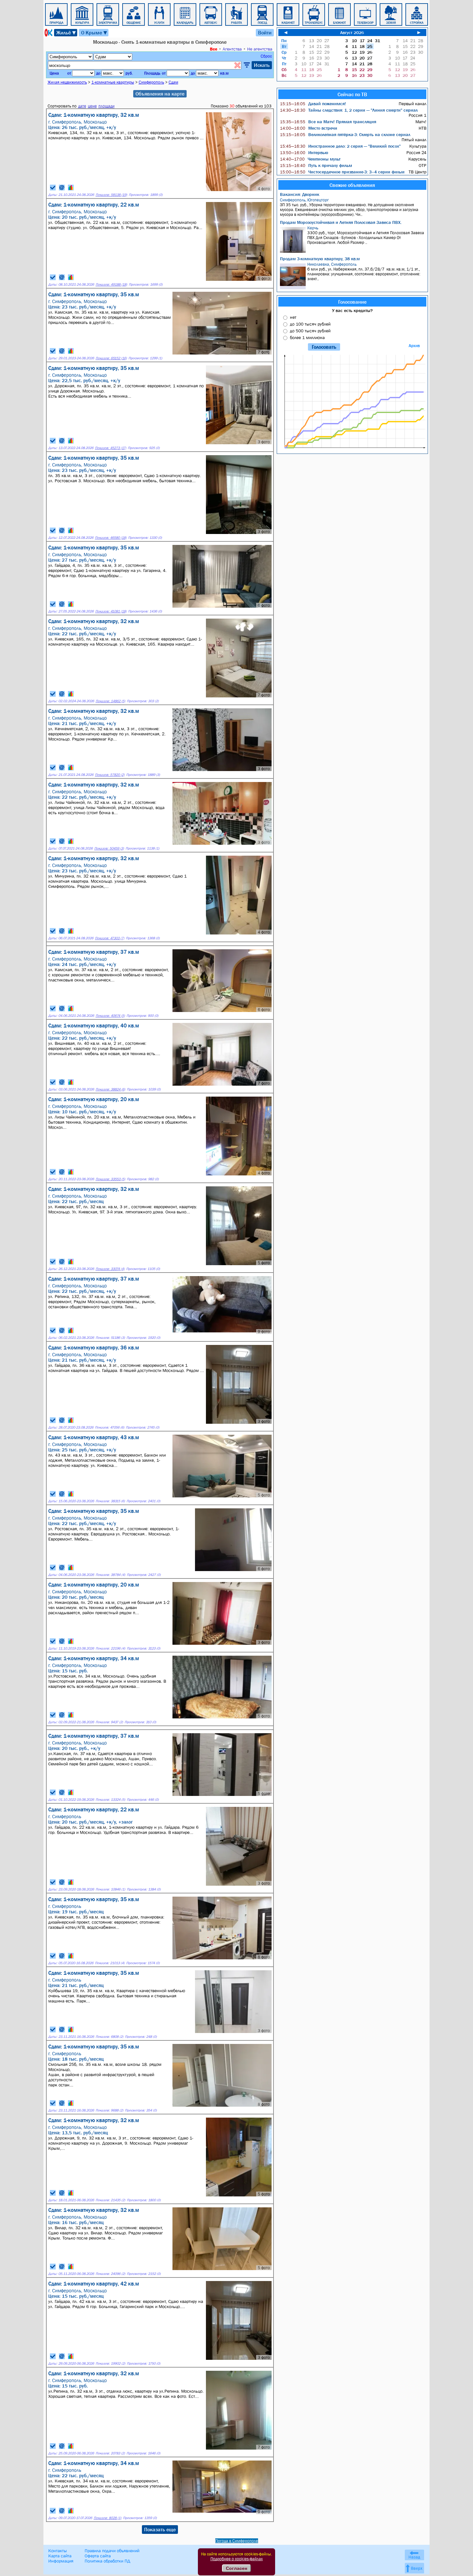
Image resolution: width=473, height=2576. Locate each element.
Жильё (66, 33)
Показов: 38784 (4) (110, 1575)
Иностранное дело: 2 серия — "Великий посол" (340, 146)
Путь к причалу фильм (316, 165)
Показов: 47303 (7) (110, 938)
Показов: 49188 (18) (111, 285)
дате (82, 106)
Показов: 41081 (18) (111, 611)
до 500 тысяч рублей (310, 331)
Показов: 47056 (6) (110, 1427)
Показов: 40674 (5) (110, 1016)
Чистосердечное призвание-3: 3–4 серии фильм (342, 172)
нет (293, 317)
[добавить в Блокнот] (53, 188)
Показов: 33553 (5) (110, 1179)
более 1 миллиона (307, 337)
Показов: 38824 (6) (110, 1089)
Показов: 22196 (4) (110, 1648)
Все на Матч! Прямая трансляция (328, 122)
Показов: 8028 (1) (107, 2518)
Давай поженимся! (313, 104)
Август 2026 (352, 32)
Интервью (304, 152)
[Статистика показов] (71, 188)
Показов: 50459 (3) (109, 848)
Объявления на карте (160, 94)
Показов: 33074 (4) (110, 1269)
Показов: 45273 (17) (111, 448)
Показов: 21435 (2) (110, 2200)
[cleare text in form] (237, 65)
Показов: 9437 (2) (109, 1722)
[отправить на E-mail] (62, 188)
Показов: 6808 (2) (109, 2037)
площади (107, 106)
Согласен (236, 2568)
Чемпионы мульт (310, 159)
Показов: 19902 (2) (110, 2364)
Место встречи (309, 128)
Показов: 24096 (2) (110, 2274)
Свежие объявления (352, 185)
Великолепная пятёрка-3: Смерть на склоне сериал (345, 134)
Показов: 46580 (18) (111, 538)
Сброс (266, 56)
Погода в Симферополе (237, 2541)
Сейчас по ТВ (352, 94)
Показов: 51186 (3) (110, 1338)
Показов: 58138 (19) (111, 195)
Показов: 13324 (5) (110, 1800)
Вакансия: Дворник (300, 194)
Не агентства (260, 49)
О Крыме (94, 33)
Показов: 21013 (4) (110, 1963)
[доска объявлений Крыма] (48, 33)
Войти (265, 32)
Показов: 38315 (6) (110, 1501)
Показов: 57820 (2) (110, 775)
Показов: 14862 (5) (110, 701)
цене (92, 106)
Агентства (232, 49)
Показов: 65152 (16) (111, 358)
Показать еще (160, 2529)
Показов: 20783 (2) (110, 2453)
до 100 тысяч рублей (310, 324)
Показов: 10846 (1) (110, 1889)
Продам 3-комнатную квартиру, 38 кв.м (320, 259)
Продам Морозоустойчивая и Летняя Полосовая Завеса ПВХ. (341, 222)
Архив (414, 346)
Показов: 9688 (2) (109, 2110)
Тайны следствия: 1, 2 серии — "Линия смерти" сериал (349, 110)
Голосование (352, 302)
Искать (262, 65)
